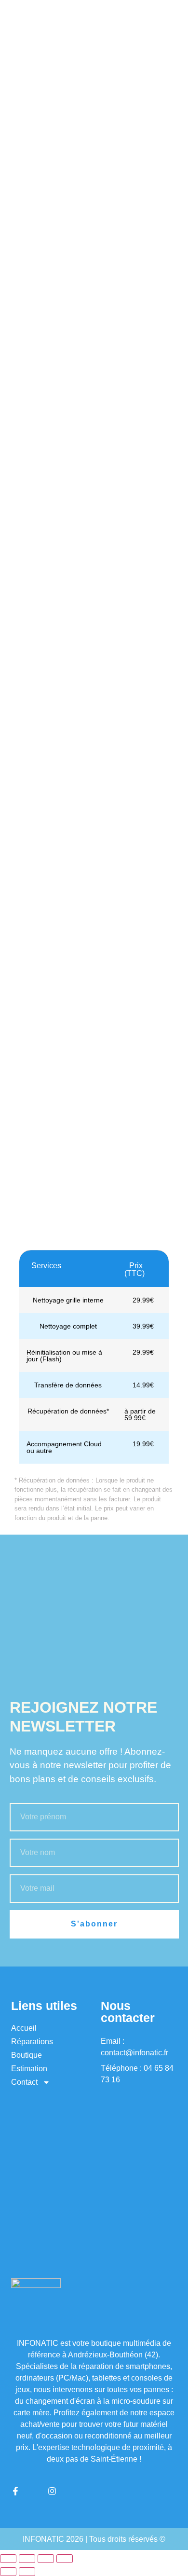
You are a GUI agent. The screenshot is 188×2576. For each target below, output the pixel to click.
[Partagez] (46, 2559)
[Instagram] (52, 2491)
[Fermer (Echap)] (65, 2559)
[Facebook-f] (15, 2491)
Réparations (32, 2042)
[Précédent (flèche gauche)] (8, 2572)
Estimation (29, 2069)
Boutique (27, 2055)
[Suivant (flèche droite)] (27, 2572)
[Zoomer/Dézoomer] (8, 2559)
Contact (24, 2082)
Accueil (24, 2028)
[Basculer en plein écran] (27, 2559)
